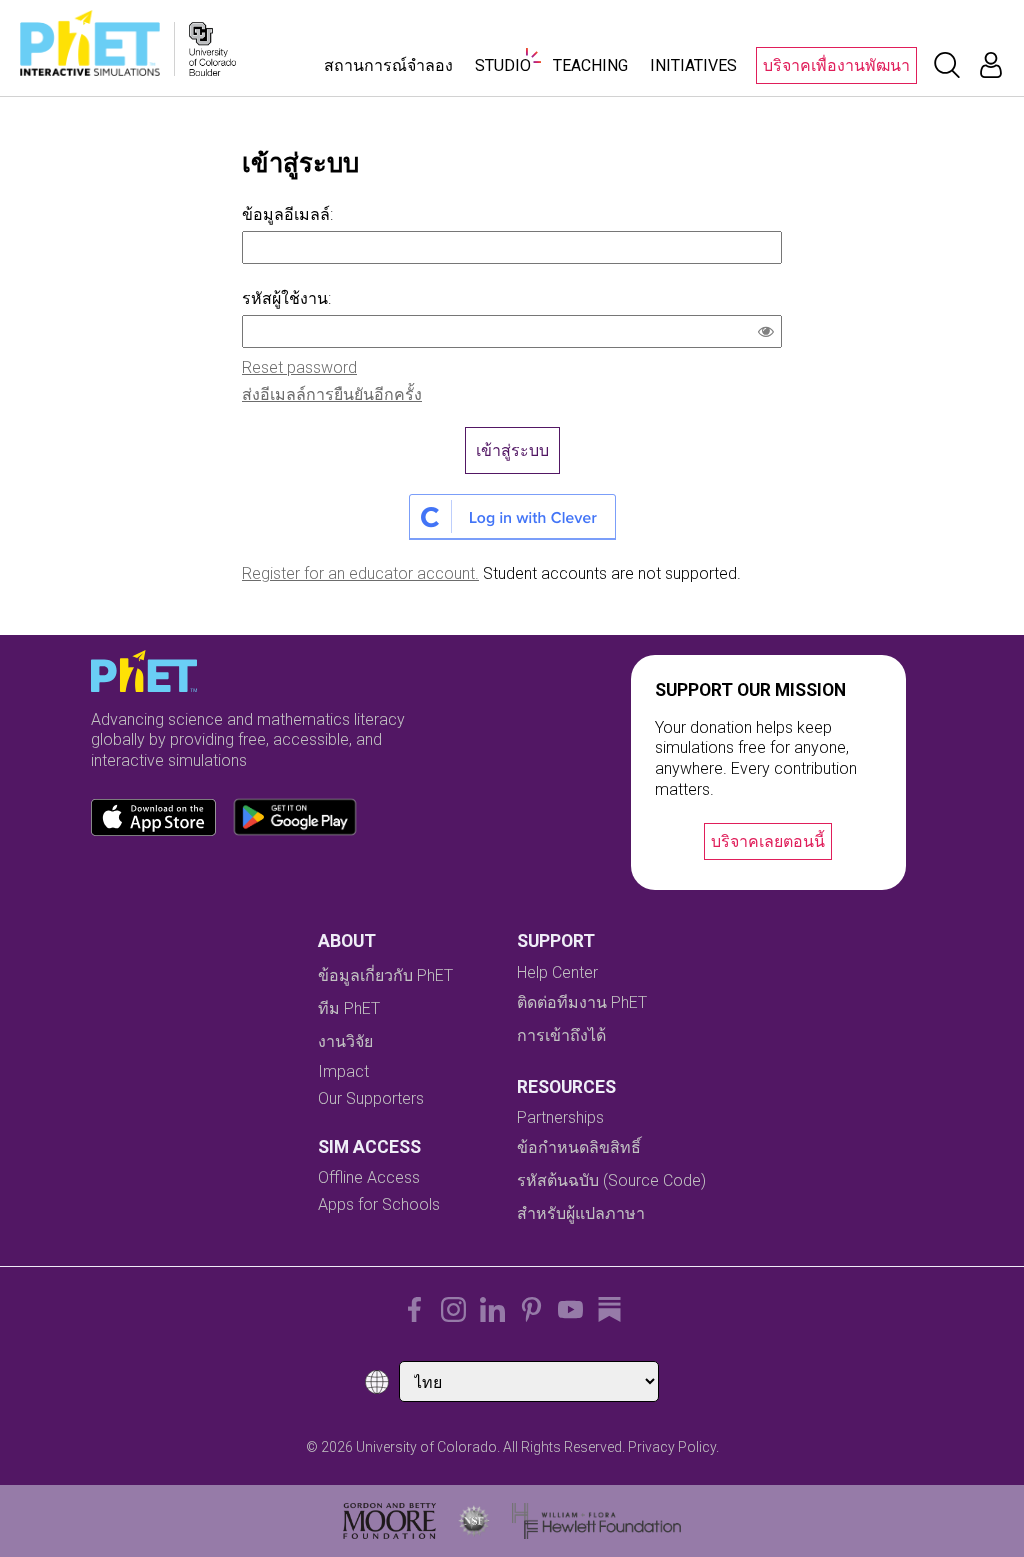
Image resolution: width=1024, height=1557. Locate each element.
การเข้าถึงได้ (561, 1035)
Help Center (557, 972)
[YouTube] (570, 1309)
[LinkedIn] (492, 1309)
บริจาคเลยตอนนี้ (768, 841)
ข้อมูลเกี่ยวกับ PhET (385, 975)
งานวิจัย (345, 1041)
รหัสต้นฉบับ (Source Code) (611, 1180)
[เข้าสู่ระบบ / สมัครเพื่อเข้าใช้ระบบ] (991, 65)
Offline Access (369, 1177)
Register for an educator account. (360, 573)
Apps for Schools (379, 1204)
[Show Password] (770, 334)
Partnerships (560, 1117)
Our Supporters (371, 1098)
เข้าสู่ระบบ (512, 450)
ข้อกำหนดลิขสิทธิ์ (579, 1147)
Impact (343, 1071)
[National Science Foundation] (474, 1521)
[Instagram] (453, 1309)
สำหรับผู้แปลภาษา (581, 1213)
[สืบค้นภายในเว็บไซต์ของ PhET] (947, 65)
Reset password (299, 367)
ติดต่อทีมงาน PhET (582, 1002)
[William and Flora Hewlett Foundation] (596, 1521)
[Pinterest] (531, 1309)
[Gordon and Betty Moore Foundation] (389, 1521)
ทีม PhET (349, 1008)
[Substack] (609, 1309)
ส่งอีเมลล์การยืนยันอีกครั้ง (332, 394)
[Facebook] (414, 1309)
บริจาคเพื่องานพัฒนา (836, 65)
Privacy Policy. (673, 1447)
